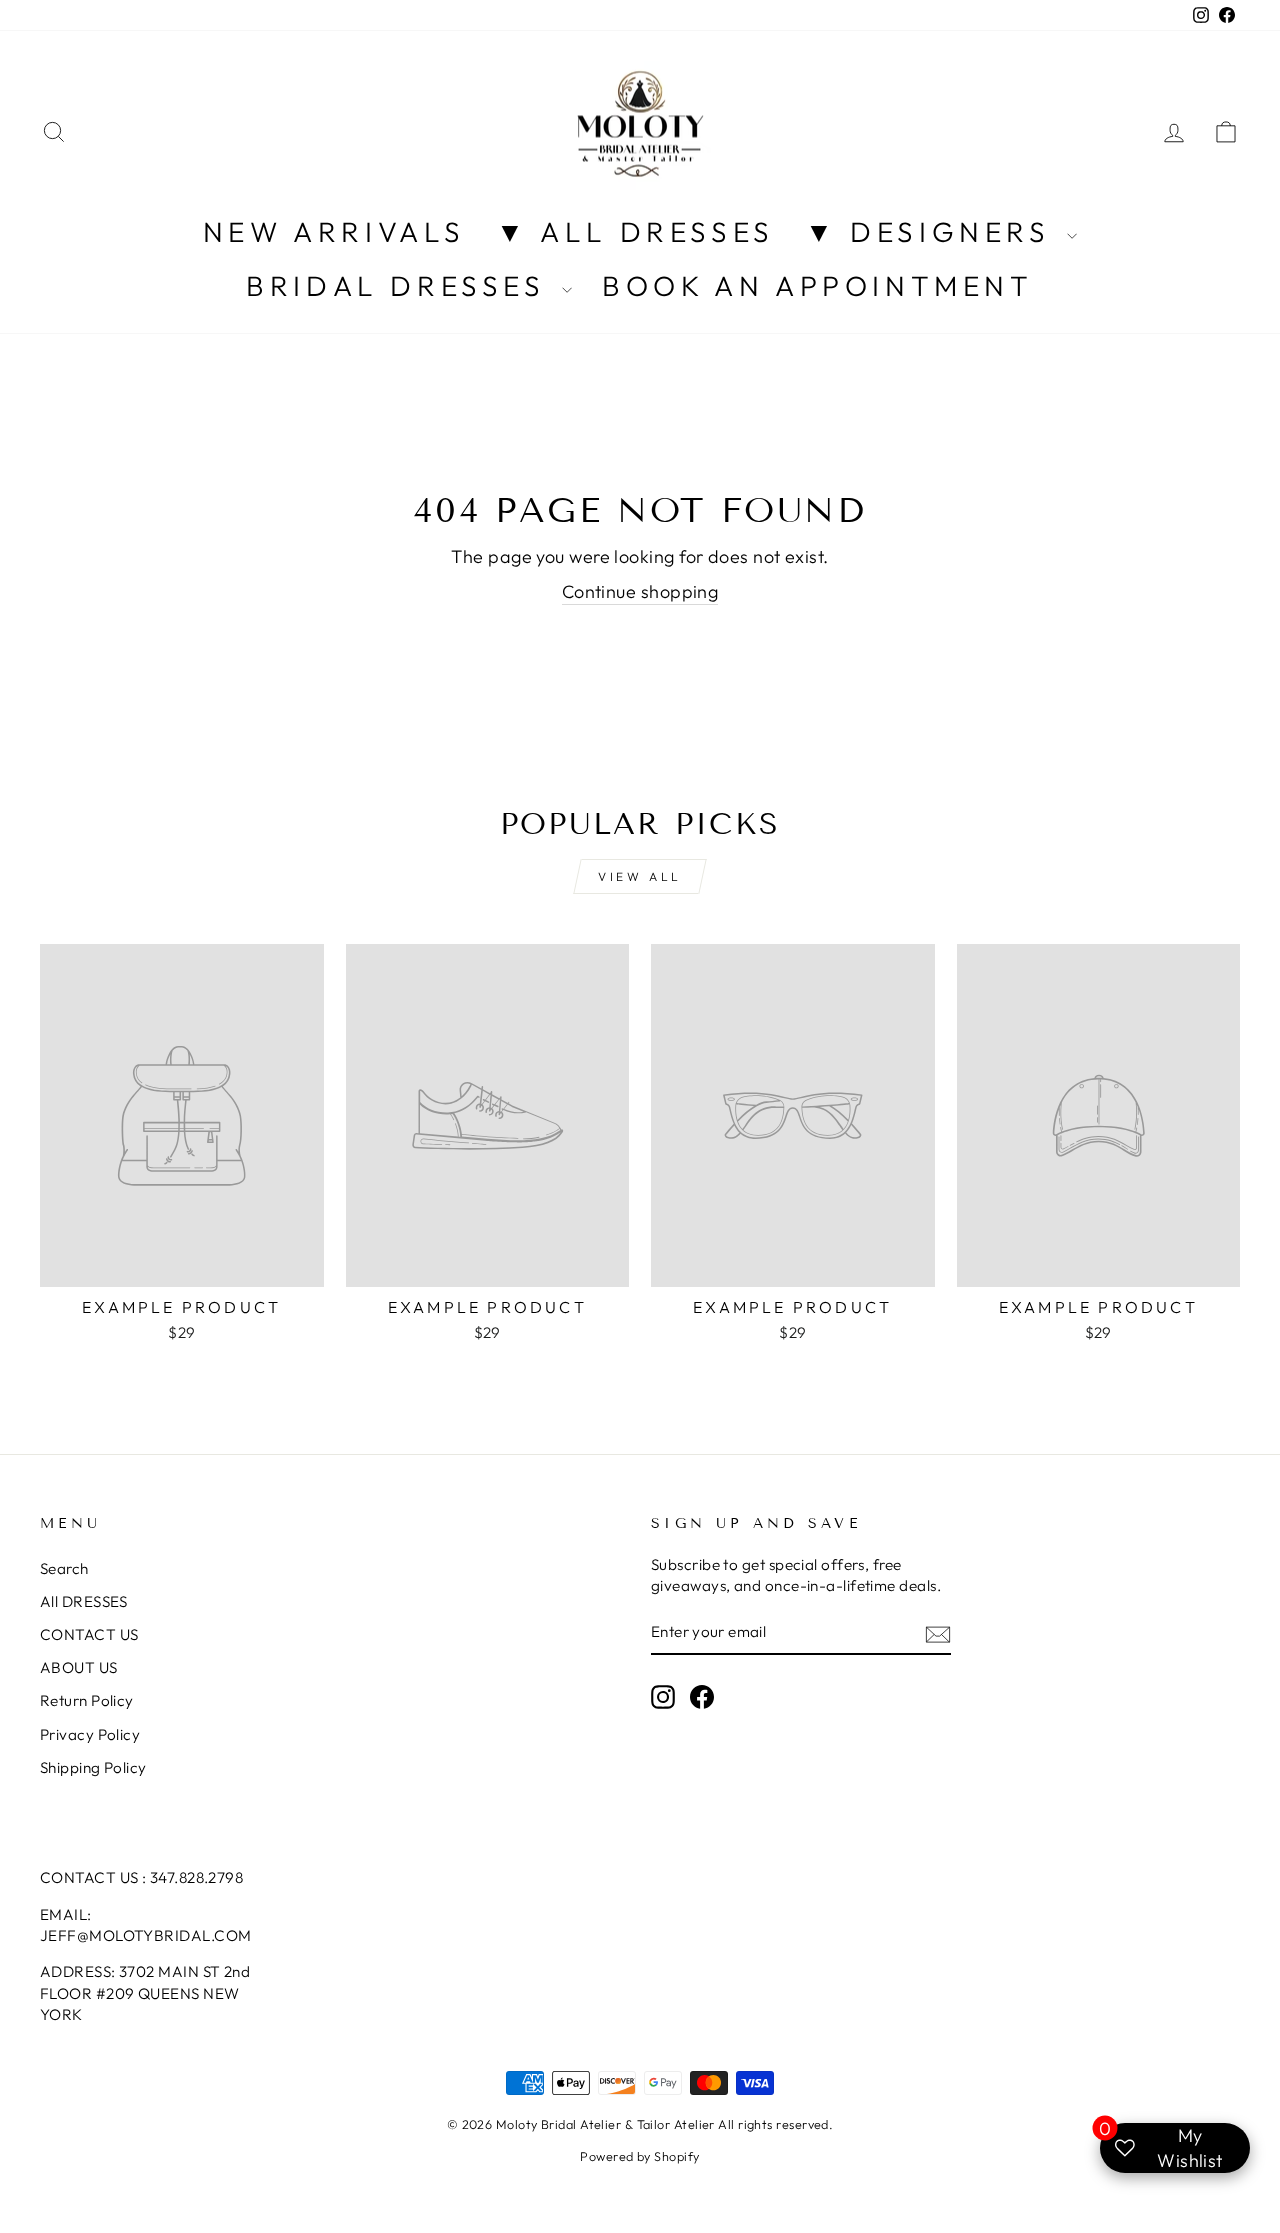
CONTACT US (89, 1634)
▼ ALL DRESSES (635, 231)
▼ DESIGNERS (933, 231)
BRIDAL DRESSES (401, 285)
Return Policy (87, 1700)
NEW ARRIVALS (334, 231)
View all (640, 876)
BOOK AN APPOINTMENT (817, 285)
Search (64, 1568)
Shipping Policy (93, 1767)
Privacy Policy (90, 1734)
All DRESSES (84, 1601)
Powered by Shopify (639, 2156)
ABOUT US (79, 1667)
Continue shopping (640, 591)
